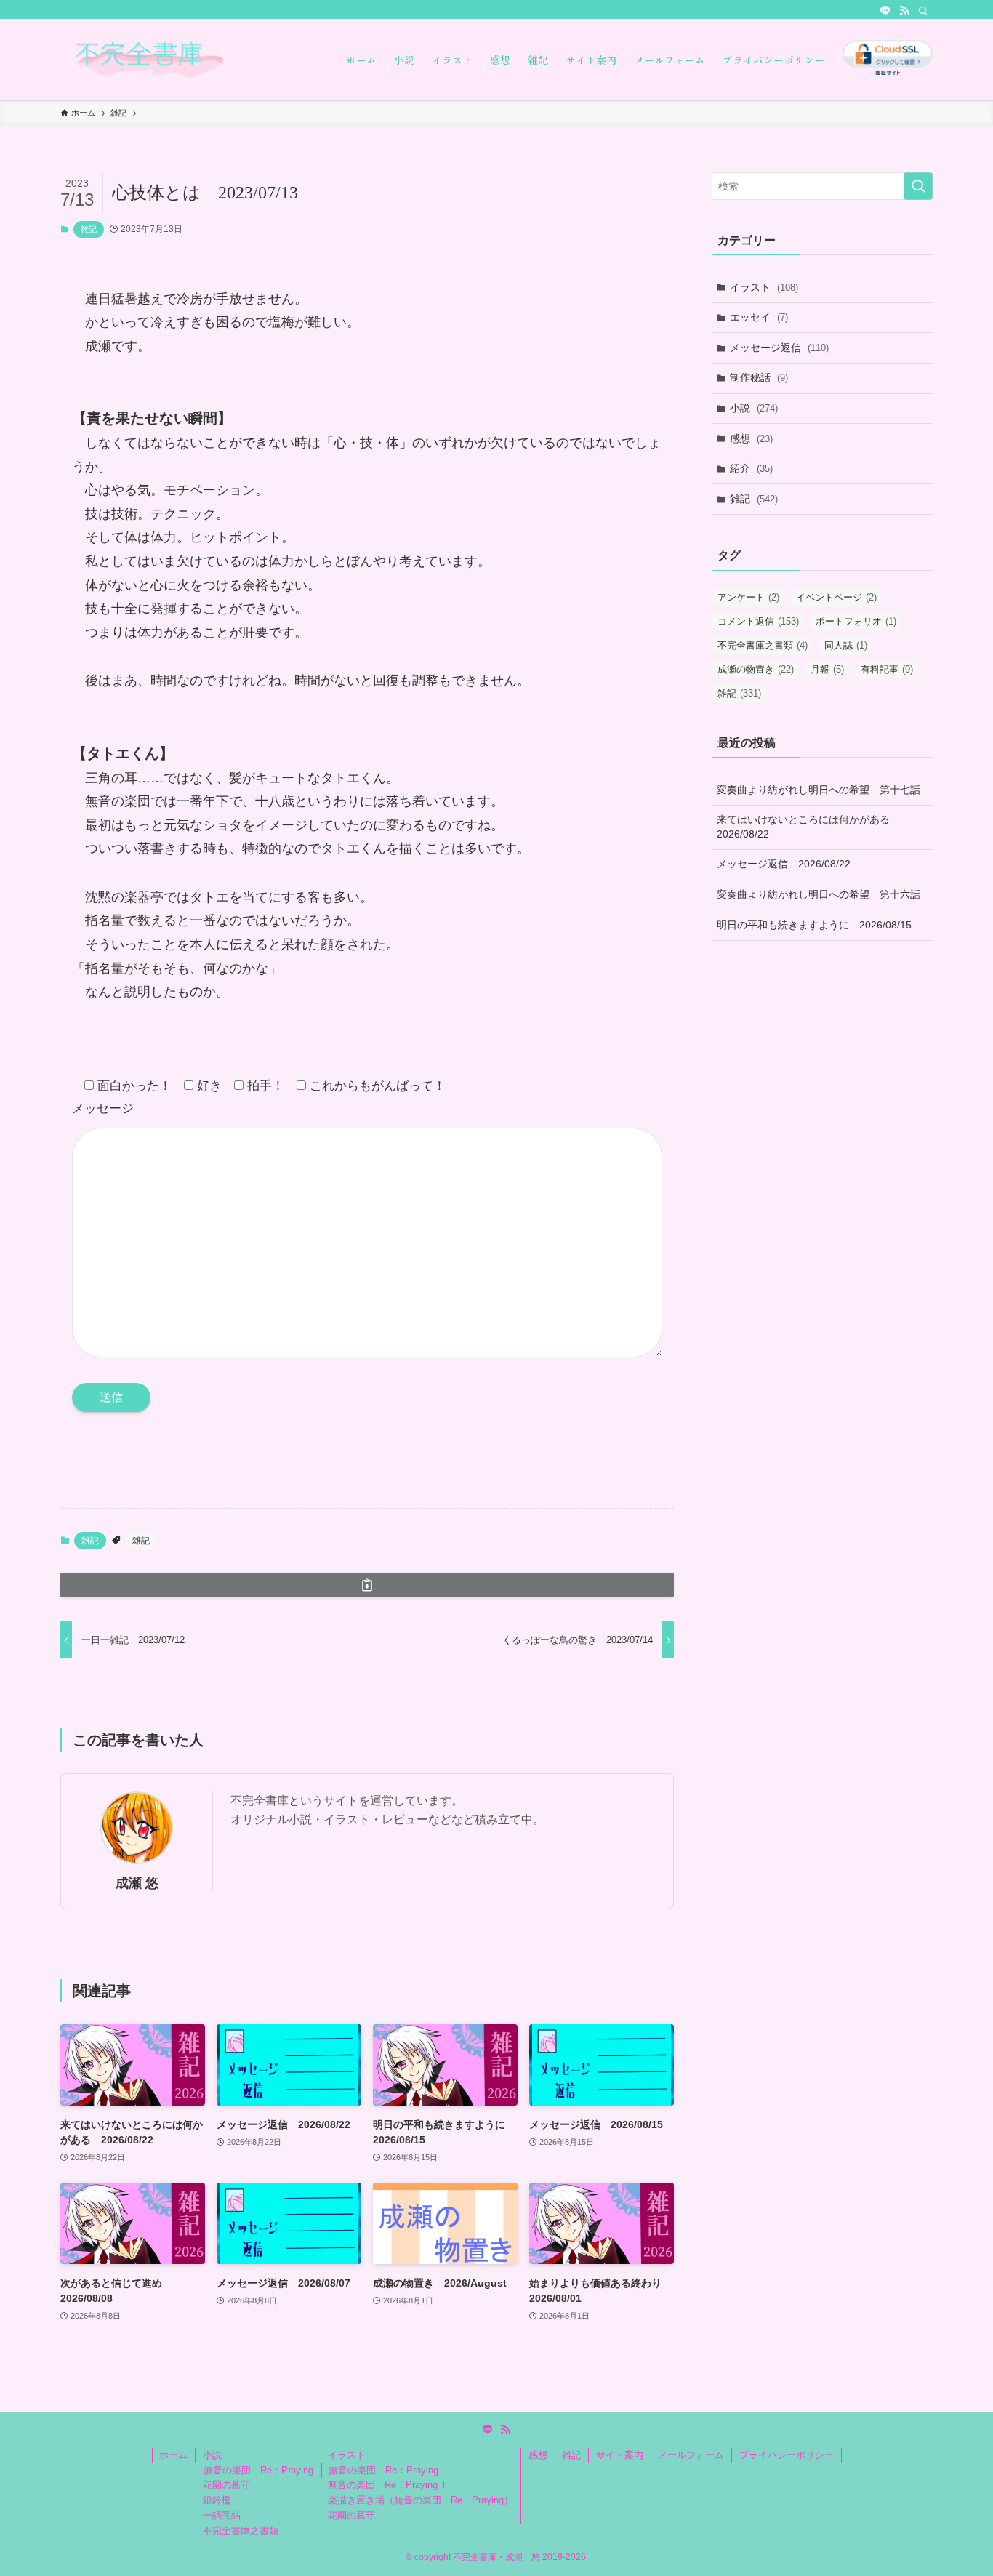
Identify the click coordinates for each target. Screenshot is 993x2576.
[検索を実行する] (918, 186)
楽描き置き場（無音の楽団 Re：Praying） (421, 2500)
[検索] (923, 11)
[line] (885, 11)
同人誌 (846, 645)
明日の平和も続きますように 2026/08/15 (814, 925)
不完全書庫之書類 (763, 645)
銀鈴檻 (217, 2500)
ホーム (173, 2455)
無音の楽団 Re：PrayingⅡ (387, 2485)
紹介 (751, 468)
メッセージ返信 (779, 348)
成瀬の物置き (756, 669)
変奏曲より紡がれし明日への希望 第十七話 (819, 790)
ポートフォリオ (856, 621)
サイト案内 (620, 2455)
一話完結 (222, 2515)
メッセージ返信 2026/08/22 (784, 864)
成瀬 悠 (137, 1883)
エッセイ (759, 317)
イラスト (764, 287)
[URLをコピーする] (367, 1585)
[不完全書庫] (184, 60)
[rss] (904, 11)
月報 (827, 669)
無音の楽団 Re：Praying (258, 2470)
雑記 (89, 229)
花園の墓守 (226, 2485)
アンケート (748, 597)
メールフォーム (691, 2455)
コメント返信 (758, 621)
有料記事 (887, 669)
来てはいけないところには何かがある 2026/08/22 (808, 827)
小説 (754, 408)
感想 (751, 438)
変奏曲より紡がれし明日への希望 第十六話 (819, 894)
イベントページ (836, 597)
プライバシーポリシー (787, 2455)
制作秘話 (759, 377)
